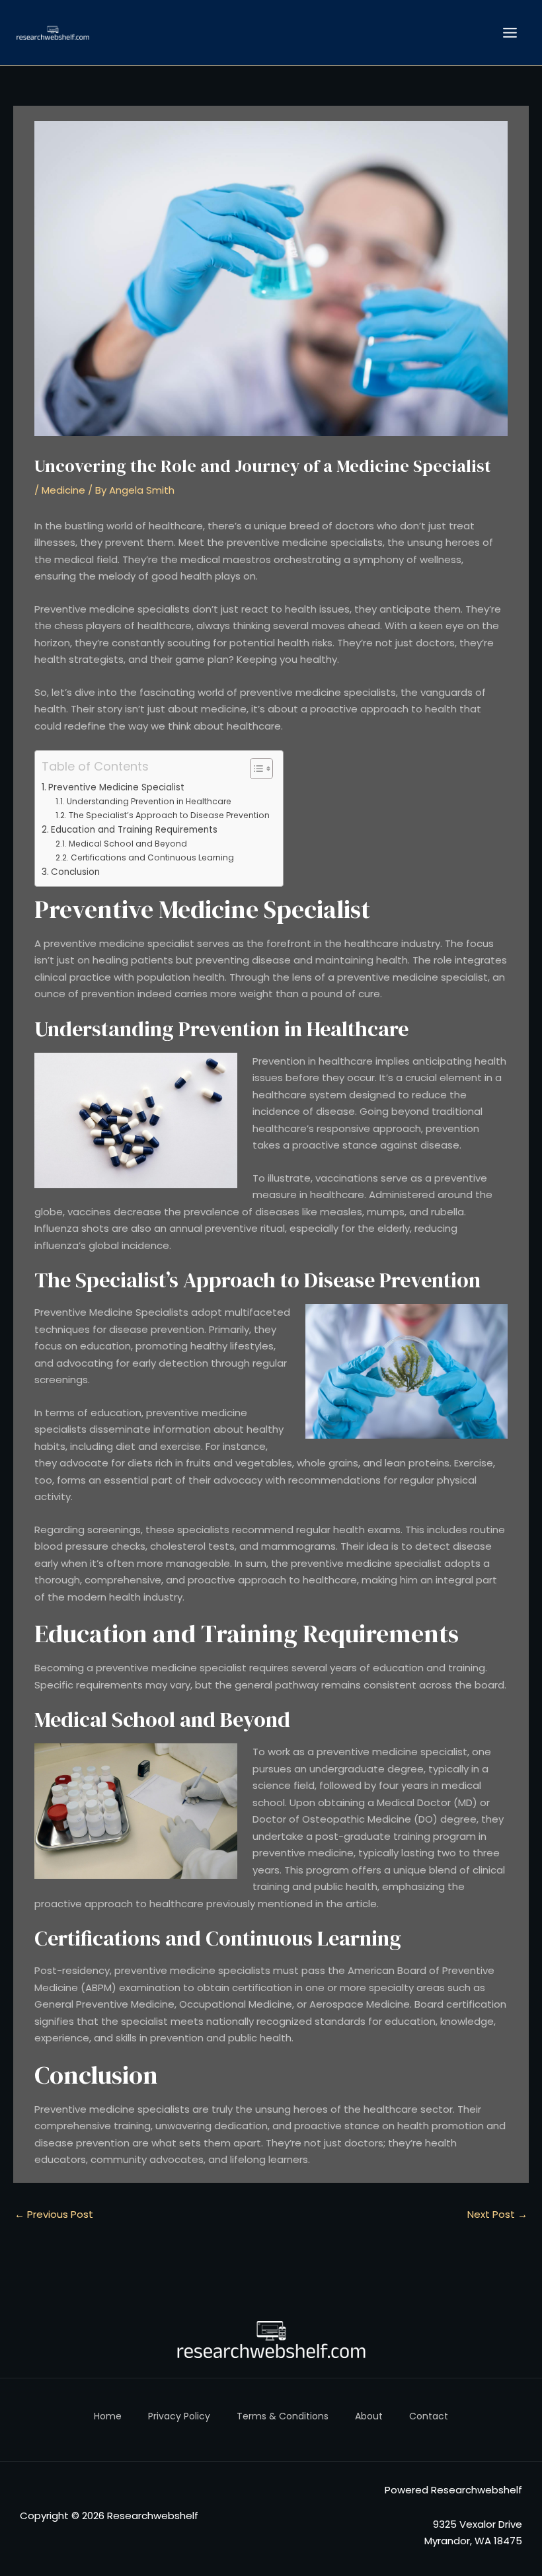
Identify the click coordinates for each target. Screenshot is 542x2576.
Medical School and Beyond (128, 844)
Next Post (497, 2214)
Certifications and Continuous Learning (152, 857)
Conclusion (75, 872)
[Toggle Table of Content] (255, 769)
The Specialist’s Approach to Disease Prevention (169, 815)
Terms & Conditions (283, 2416)
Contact (429, 2416)
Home (108, 2416)
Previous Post (54, 2214)
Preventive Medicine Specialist (116, 787)
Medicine (63, 490)
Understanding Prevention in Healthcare (149, 801)
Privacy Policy (179, 2416)
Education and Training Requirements (134, 830)
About (369, 2416)
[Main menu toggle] (510, 33)
